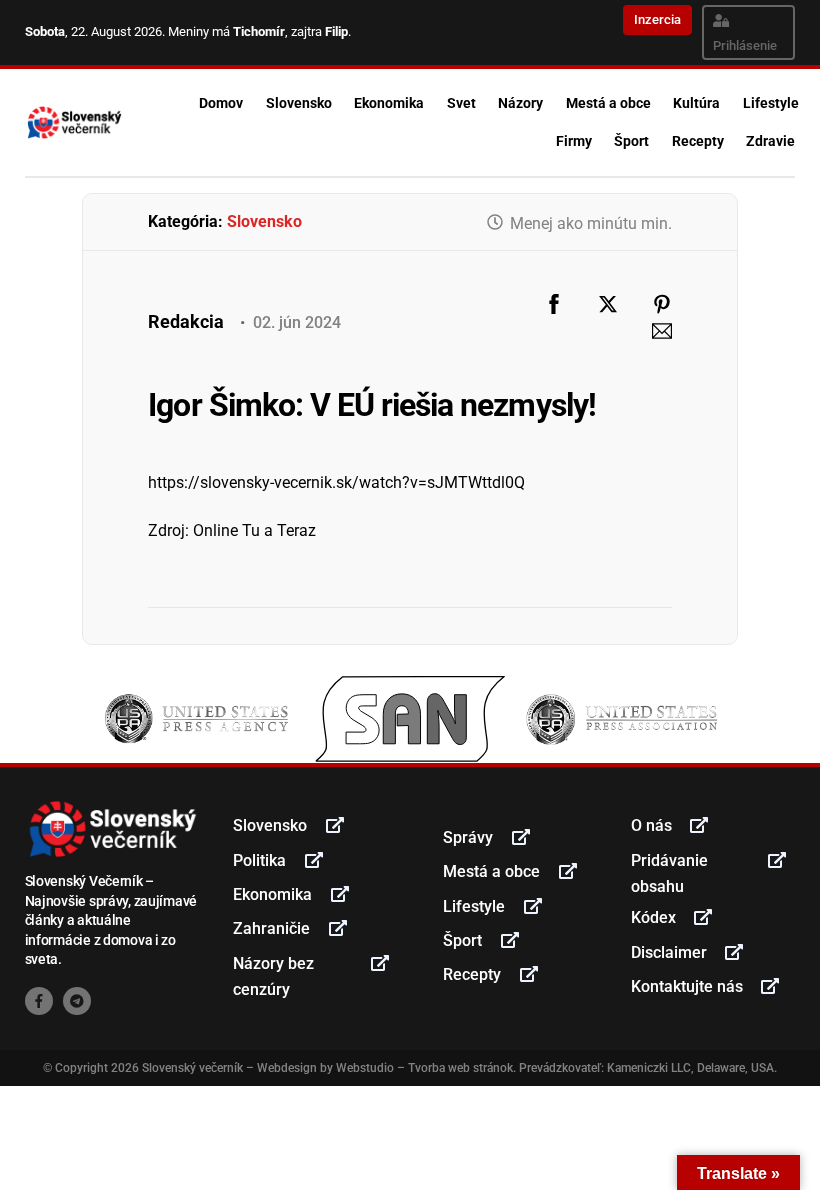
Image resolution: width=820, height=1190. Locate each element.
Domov (221, 103)
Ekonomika (389, 103)
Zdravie (770, 141)
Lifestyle (771, 103)
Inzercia (657, 19)
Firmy (574, 141)
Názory (520, 103)
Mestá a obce (608, 103)
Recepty (698, 141)
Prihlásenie (745, 45)
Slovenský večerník (192, 1068)
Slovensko (299, 103)
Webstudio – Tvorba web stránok (424, 1068)
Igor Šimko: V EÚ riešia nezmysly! (371, 405)
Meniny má (226, 31)
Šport (631, 141)
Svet (461, 103)
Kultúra (696, 103)
